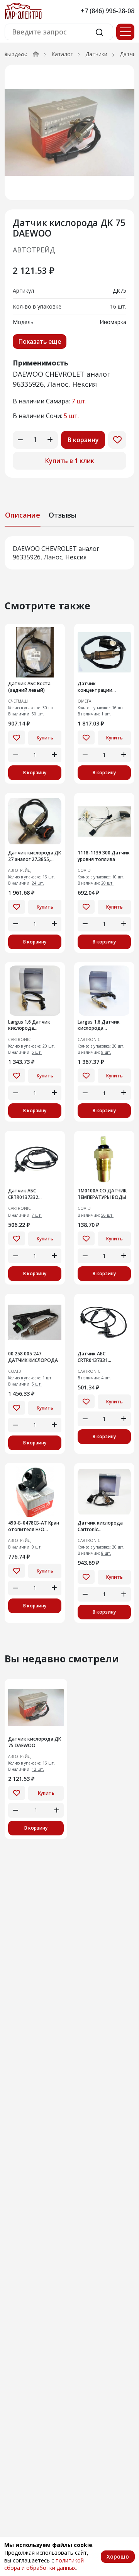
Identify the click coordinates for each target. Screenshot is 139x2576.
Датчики (96, 54)
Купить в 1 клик (70, 461)
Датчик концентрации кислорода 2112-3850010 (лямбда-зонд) (98, 687)
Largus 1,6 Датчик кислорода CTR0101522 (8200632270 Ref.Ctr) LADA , (31, 1026)
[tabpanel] (69, 553)
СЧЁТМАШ (18, 701)
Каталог (62, 54)
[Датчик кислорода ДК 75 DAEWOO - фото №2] (69, 132)
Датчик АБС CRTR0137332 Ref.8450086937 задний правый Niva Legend (32, 1194)
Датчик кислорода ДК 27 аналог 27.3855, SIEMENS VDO (35, 856)
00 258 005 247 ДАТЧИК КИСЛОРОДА (33, 1357)
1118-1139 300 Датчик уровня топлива (104, 856)
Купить (45, 738)
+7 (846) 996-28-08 (108, 11)
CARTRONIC (19, 1040)
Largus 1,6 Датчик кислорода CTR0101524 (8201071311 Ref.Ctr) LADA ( (101, 1026)
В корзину (83, 440)
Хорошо (118, 2556)
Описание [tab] (23, 515)
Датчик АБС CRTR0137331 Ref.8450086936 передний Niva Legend (103, 1357)
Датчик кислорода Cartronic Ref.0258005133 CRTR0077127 (100, 1526)
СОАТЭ (84, 870)
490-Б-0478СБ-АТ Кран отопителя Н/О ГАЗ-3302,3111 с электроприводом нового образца (34, 1526)
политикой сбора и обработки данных (44, 2564)
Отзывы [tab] (63, 515)
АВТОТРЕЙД (34, 250)
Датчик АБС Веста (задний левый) (29, 687)
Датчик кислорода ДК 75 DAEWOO (35, 1742)
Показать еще (40, 341)
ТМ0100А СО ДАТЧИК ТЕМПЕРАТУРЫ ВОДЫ (102, 1194)
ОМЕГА (84, 701)
